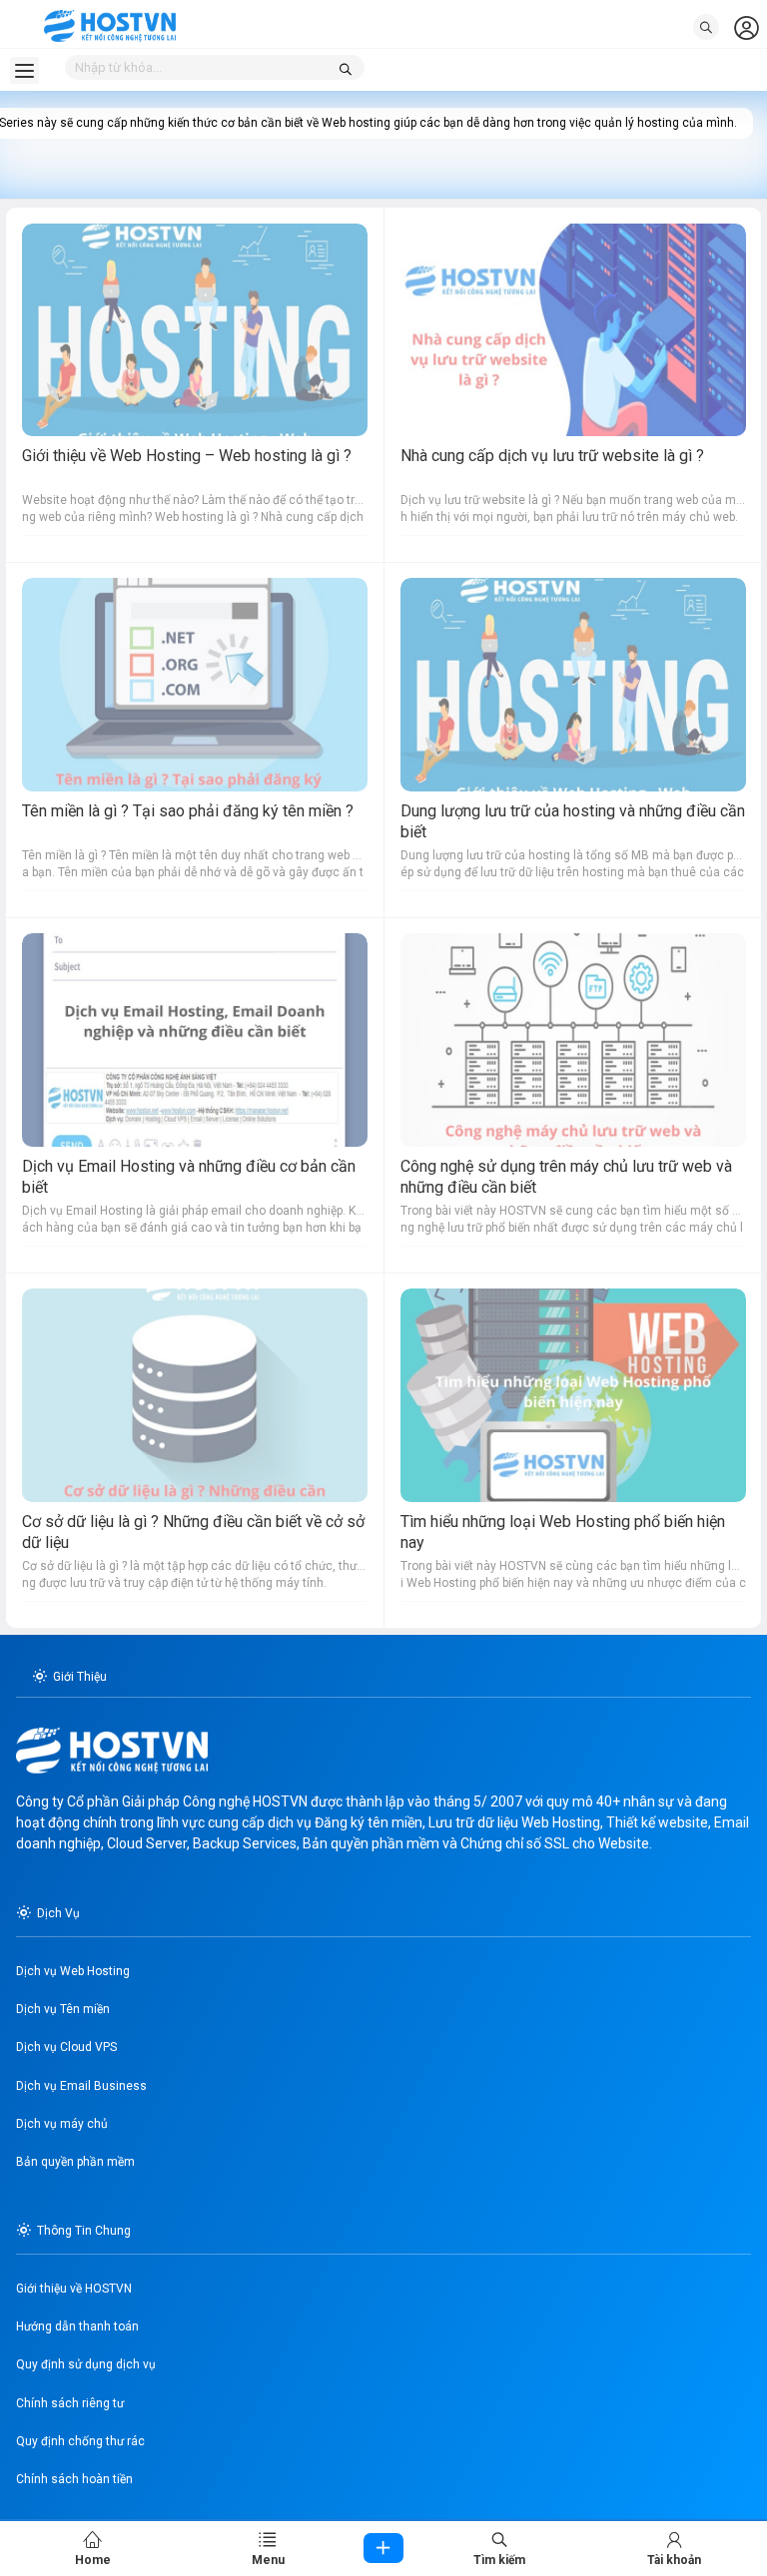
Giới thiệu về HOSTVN (74, 2289)
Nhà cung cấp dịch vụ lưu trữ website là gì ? (552, 456)
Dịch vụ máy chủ (62, 2124)
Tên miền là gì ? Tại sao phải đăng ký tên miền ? (188, 811)
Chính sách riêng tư (70, 2403)
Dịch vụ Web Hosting (73, 1971)
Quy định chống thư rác (80, 2441)
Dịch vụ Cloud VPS (66, 2047)
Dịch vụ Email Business (81, 2086)
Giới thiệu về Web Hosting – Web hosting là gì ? (187, 456)
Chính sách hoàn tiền (74, 2479)
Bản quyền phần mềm (75, 2162)
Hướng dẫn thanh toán (77, 2326)
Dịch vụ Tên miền (63, 2009)
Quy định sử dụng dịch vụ (86, 2364)
